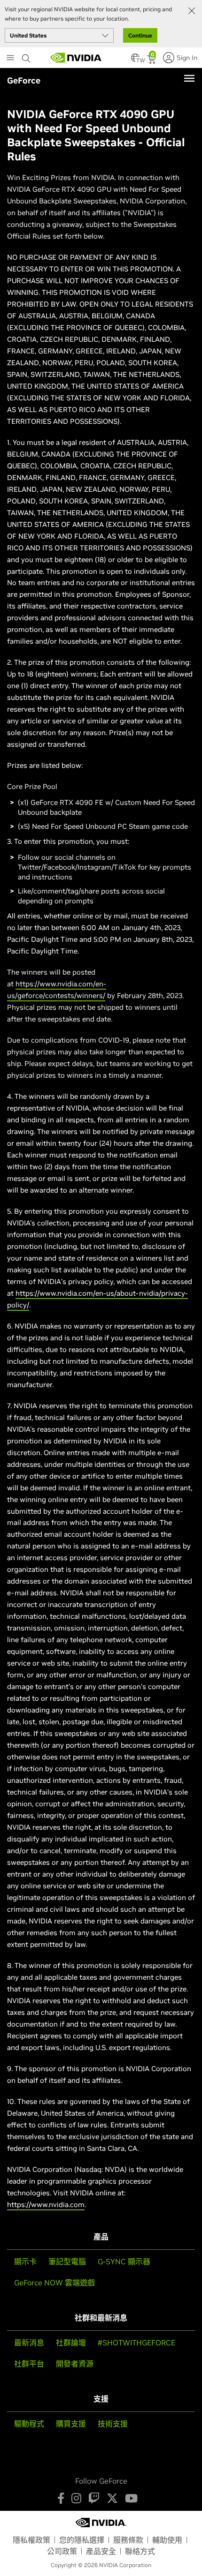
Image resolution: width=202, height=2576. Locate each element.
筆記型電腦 (67, 2261)
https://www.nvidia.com (46, 2204)
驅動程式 (29, 2424)
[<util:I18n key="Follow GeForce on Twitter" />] (112, 2498)
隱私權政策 (31, 2540)
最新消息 (29, 2343)
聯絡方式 (140, 2551)
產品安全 (101, 2551)
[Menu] (189, 78)
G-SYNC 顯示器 (124, 2261)
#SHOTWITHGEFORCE (136, 2343)
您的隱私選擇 (82, 2540)
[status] (152, 60)
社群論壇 (71, 2343)
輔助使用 (167, 2540)
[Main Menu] (10, 59)
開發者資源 (75, 2364)
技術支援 (113, 2424)
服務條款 (128, 2540)
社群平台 (29, 2364)
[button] (135, 60)
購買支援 (71, 2424)
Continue (140, 35)
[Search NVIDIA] (27, 56)
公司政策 (62, 2551)
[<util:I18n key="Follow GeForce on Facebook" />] (61, 2498)
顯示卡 (25, 2261)
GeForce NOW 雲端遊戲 (54, 2283)
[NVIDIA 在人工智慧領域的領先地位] (76, 58)
